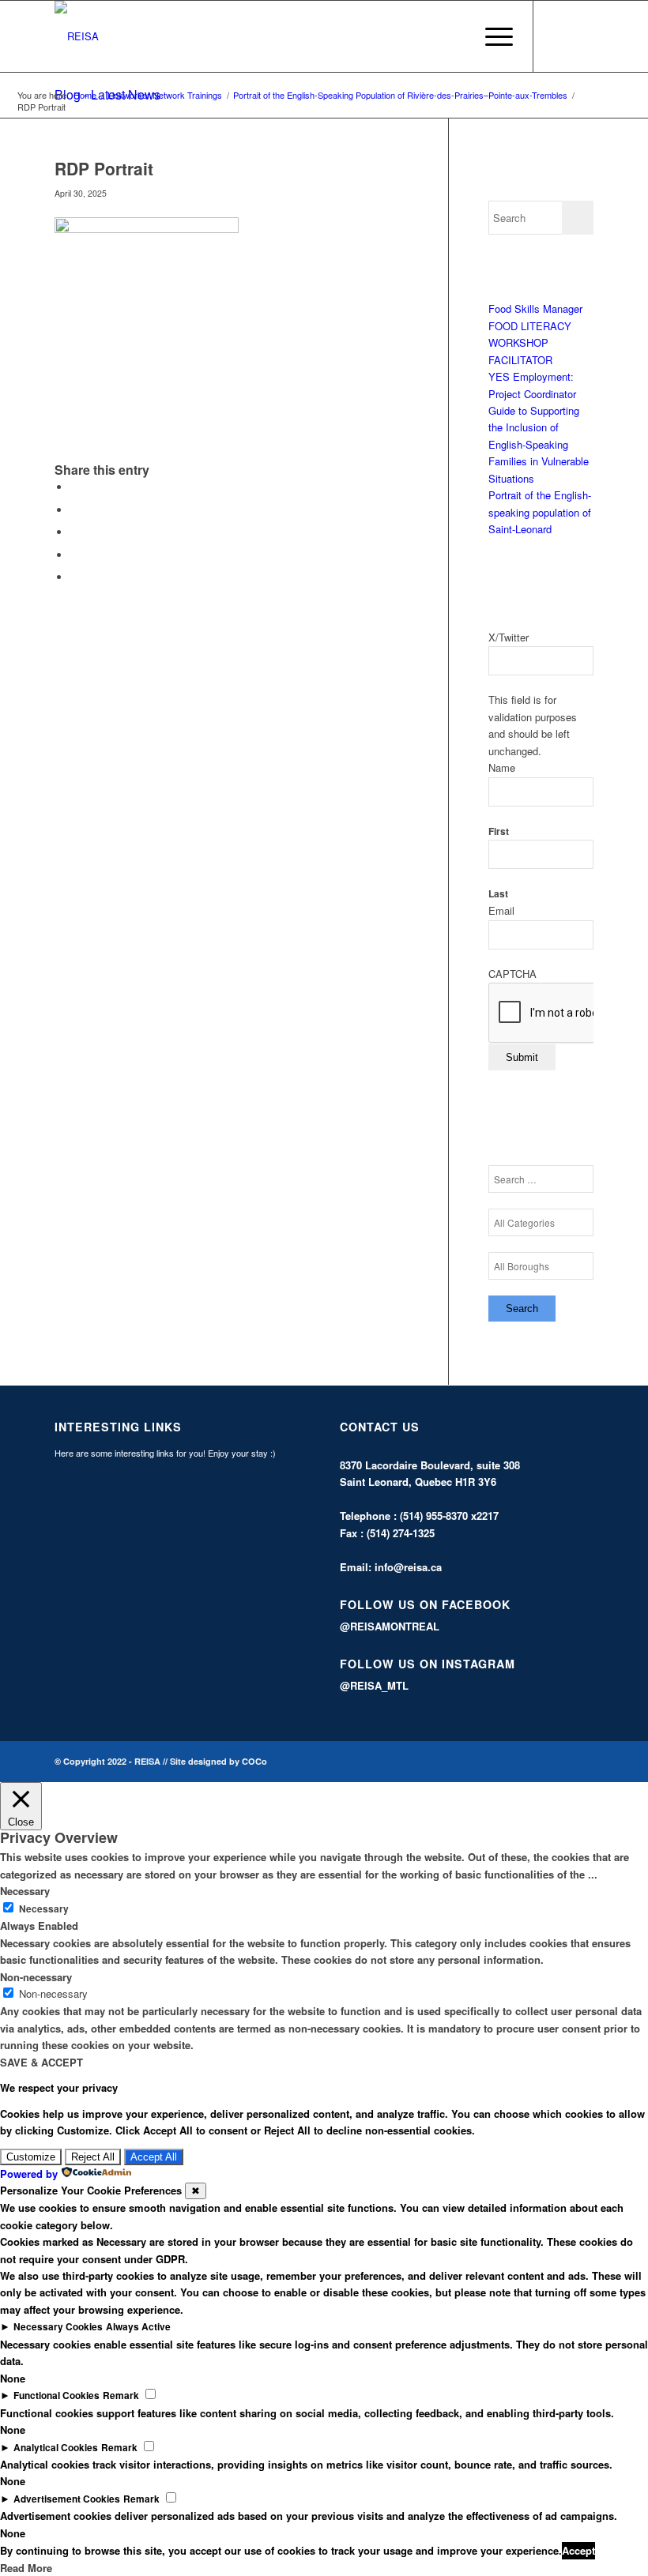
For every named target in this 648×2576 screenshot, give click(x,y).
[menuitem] (454, 36)
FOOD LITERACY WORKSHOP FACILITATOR (530, 343)
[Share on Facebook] (74, 487)
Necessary (44, 1909)
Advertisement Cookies (67, 2499)
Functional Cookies (57, 2395)
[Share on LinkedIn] (74, 555)
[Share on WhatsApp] (74, 532)
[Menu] (491, 36)
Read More (26, 2568)
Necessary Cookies (58, 2327)
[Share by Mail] (74, 577)
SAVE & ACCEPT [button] (41, 2062)
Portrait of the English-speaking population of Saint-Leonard (540, 512)
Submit (522, 1057)
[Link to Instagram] (582, 36)
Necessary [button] (25, 1891)
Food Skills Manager (535, 308)
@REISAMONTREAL (390, 1626)
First (499, 831)
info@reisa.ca (408, 1567)
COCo (254, 1761)
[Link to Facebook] (558, 36)
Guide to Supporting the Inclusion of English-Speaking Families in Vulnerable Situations (539, 444)
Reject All (93, 2157)
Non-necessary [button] (36, 1977)
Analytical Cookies (56, 2448)
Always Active (138, 2327)
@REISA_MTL (374, 1685)
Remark (121, 2395)
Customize (31, 2157)
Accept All (154, 2157)
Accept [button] (578, 2550)
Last (498, 894)
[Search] (454, 36)
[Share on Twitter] (74, 510)
